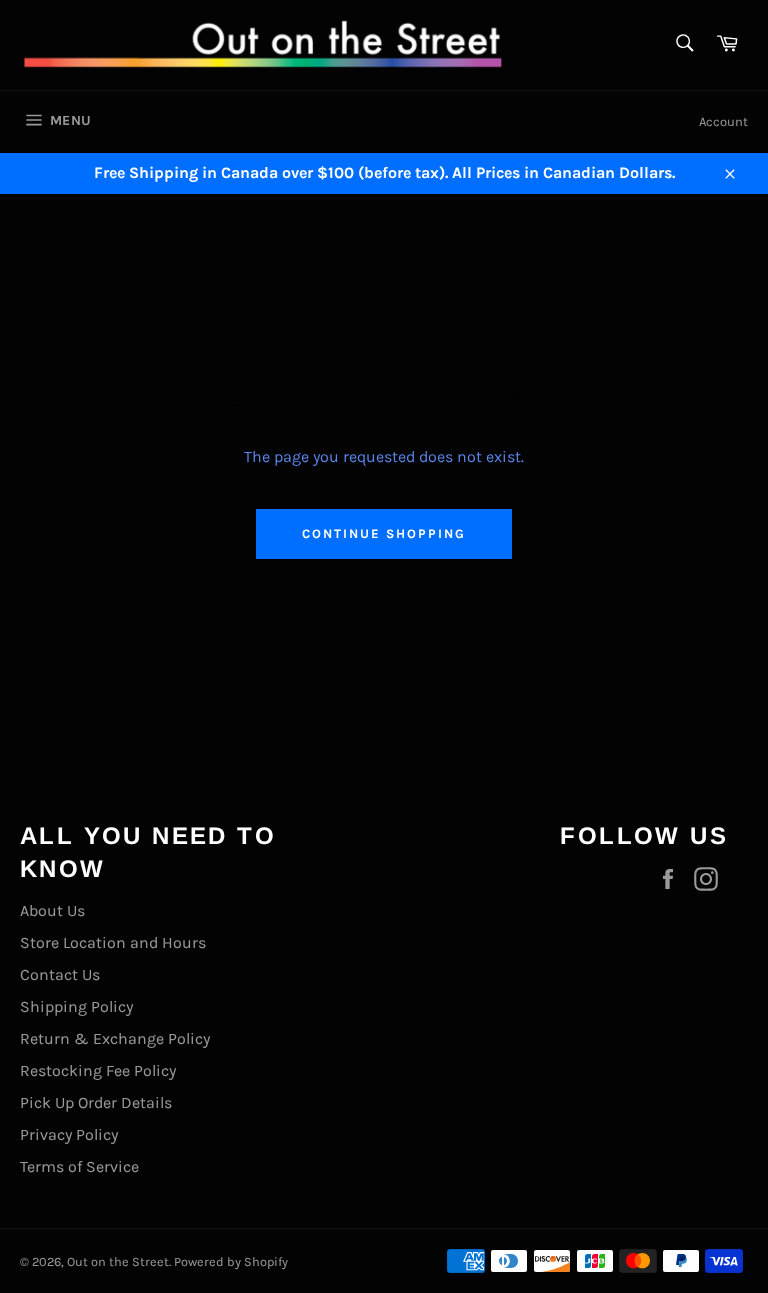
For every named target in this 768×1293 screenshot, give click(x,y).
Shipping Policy (76, 1006)
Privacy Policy (69, 1134)
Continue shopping (383, 533)
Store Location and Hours (113, 942)
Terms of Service (79, 1166)
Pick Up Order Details (96, 1102)
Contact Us (60, 974)
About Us (52, 910)
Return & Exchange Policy (115, 1038)
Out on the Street (118, 1261)
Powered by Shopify (231, 1261)
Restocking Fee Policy (98, 1070)
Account (723, 121)
